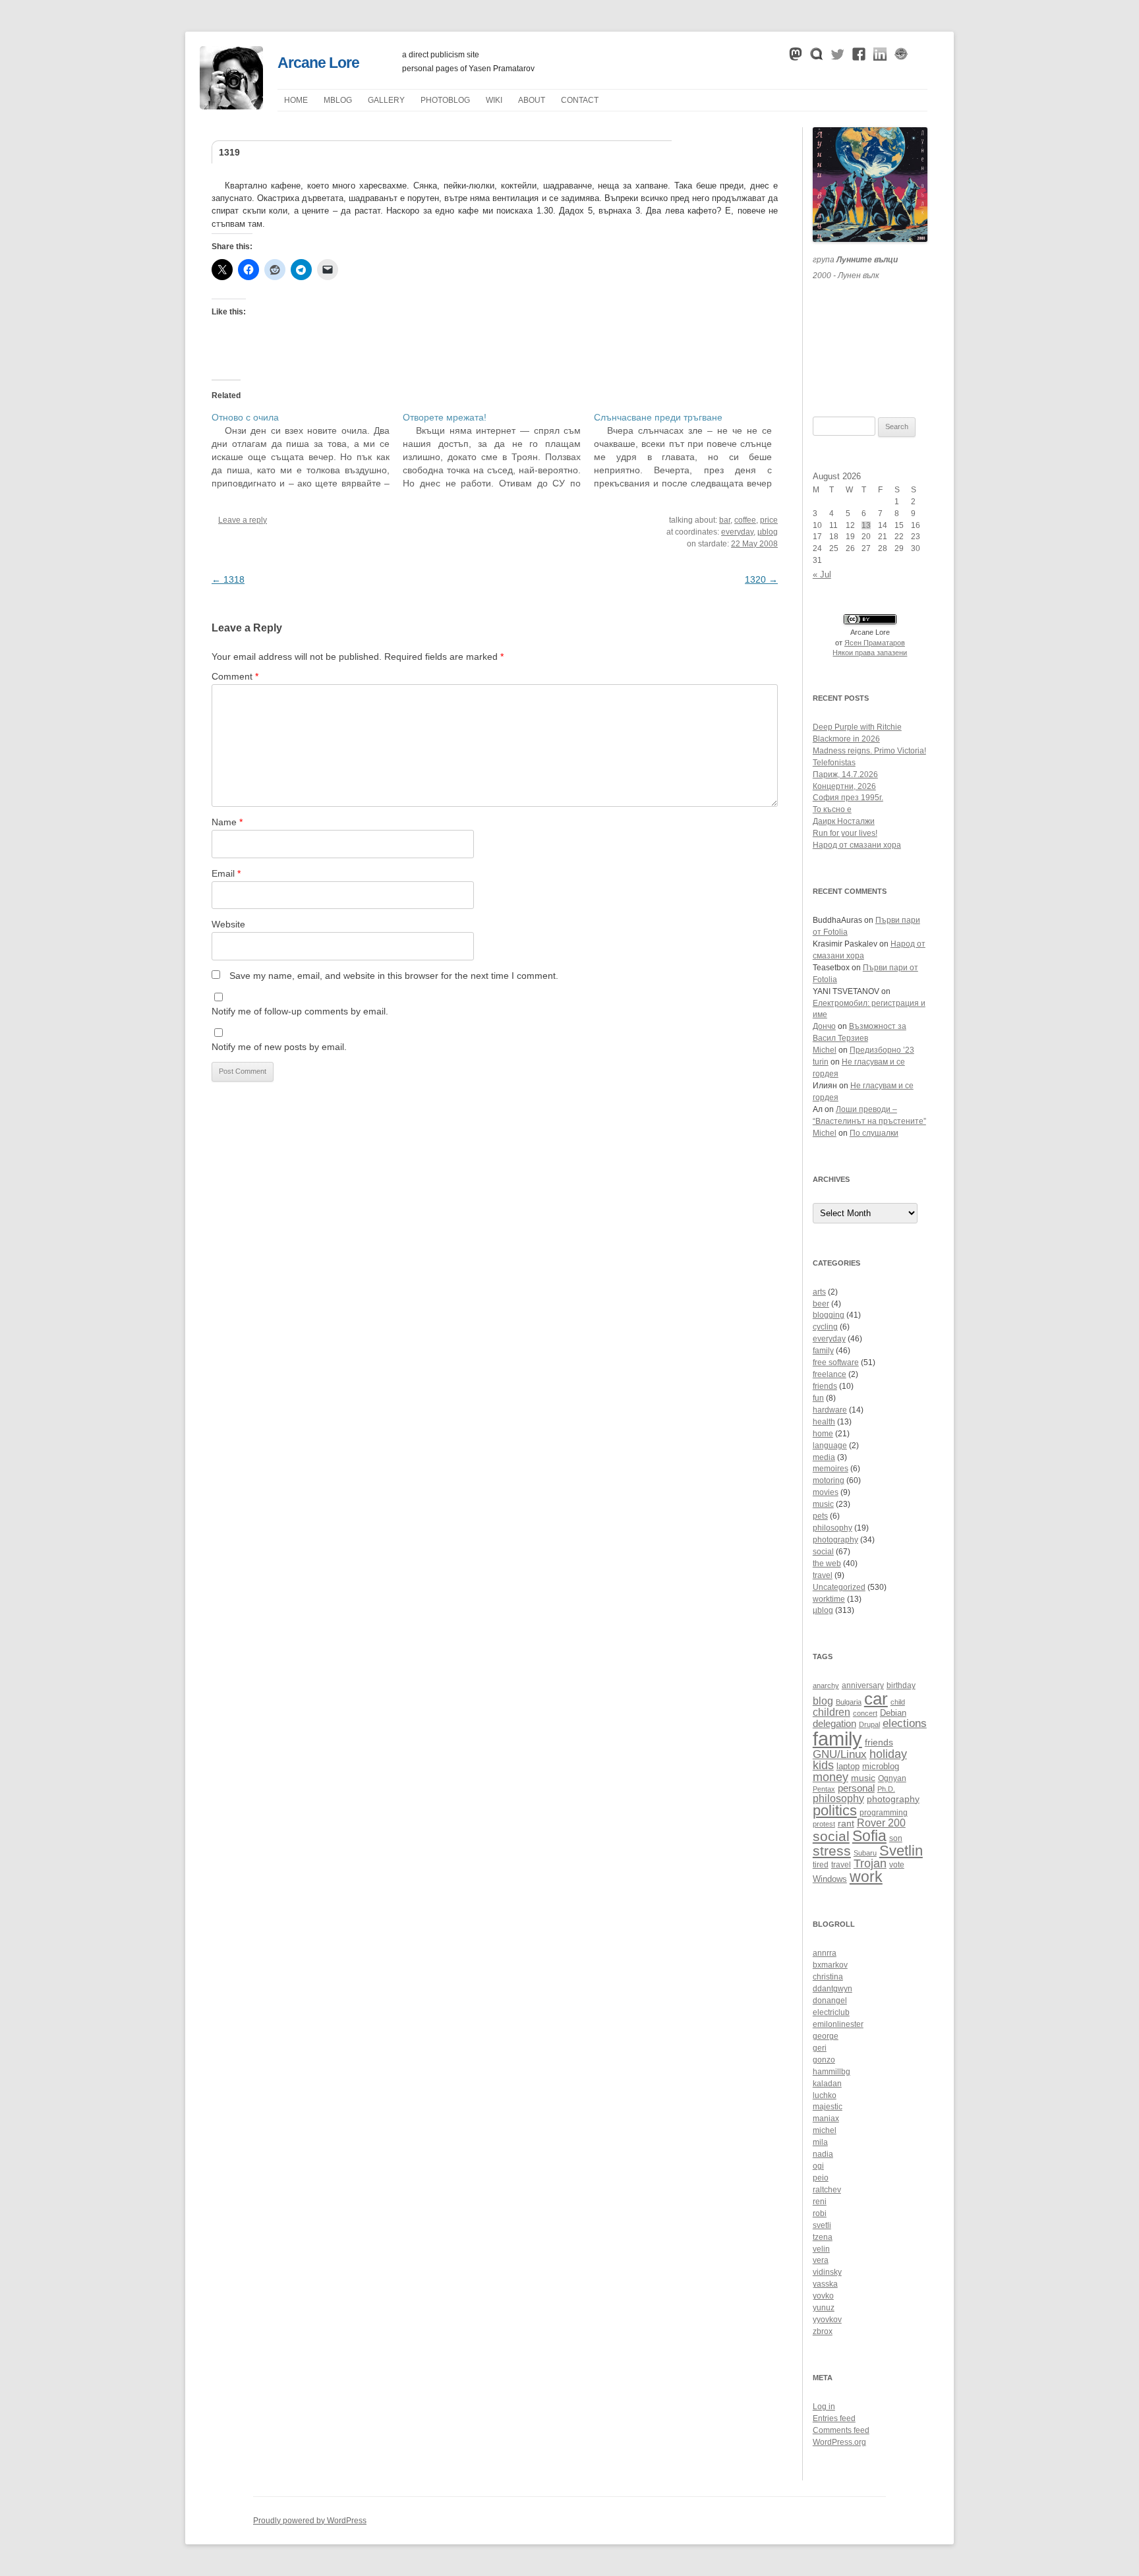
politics (835, 1810)
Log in (824, 2407)
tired (821, 1864)
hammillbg (832, 2072)
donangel (830, 2001)
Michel (825, 1050)
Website (228, 924)
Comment (235, 676)
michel (825, 2130)
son (896, 1838)
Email (226, 873)
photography (835, 1540)
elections (905, 1723)
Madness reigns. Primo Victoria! (869, 751)
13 (866, 525)
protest (824, 1824)
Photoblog (445, 100)
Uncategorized (839, 1587)
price (769, 520)
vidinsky (827, 2272)
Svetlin (901, 1851)
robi (820, 2213)
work (866, 1877)
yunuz (824, 2308)
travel (823, 1575)
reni (820, 2202)
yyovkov (827, 2320)
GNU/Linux (840, 1754)
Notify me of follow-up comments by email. (300, 1011)
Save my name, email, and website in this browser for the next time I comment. (394, 976)
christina (828, 1977)
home (823, 1434)
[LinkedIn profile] (880, 57)
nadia (823, 2154)
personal (856, 1788)
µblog (338, 100)
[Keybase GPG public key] (901, 57)
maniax (826, 2119)
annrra (825, 1953)
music (823, 1504)
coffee (745, 520)
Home (296, 100)
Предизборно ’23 (882, 1050)
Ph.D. (886, 1789)
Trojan (870, 1863)
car (876, 1699)
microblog (881, 1767)
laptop (848, 1767)
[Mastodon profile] (796, 57)
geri (820, 2048)
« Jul (822, 574)
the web (827, 1564)
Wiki (494, 100)
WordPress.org (839, 2442)
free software (836, 1362)
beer (821, 1304)
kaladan (827, 2084)
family (823, 1351)
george (826, 2036)
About (532, 100)
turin (821, 1062)
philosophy (832, 1528)
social (823, 1552)
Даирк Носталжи (844, 821)
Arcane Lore (318, 63)
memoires (831, 1469)
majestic (828, 2107)
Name (227, 822)
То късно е (832, 809)
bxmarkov (830, 1965)
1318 (228, 579)
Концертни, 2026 (844, 786)
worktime (829, 1599)
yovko (823, 2296)
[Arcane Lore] (231, 106)
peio (821, 2178)
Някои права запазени (870, 653)
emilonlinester (838, 2024)
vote (897, 1864)
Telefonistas (834, 763)
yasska (825, 2284)
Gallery (386, 100)
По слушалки (874, 1133)
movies (826, 1492)
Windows (830, 1879)
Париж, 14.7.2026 (845, 775)
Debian (893, 1713)
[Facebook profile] (859, 57)
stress (832, 1851)
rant (846, 1824)
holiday (888, 1754)
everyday (737, 532)
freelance (830, 1374)
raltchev (827, 2190)
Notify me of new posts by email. (279, 1047)
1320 (761, 579)
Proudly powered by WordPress (310, 2521)
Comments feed (841, 2430)
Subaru (865, 1853)
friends (825, 1386)
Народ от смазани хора (857, 845)
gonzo (824, 2060)
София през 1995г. (848, 798)
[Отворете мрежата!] (498, 450)
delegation (834, 1723)
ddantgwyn (832, 1989)
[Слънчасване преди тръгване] (689, 450)
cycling (825, 1327)
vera (821, 2260)
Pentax (824, 1789)
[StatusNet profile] (817, 57)
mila (820, 2142)
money (831, 1777)
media (824, 1457)
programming (884, 1812)
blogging (829, 1315)
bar (725, 520)
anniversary (863, 1685)
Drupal (869, 1724)
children (832, 1712)
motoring (829, 1480)
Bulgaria (849, 1702)
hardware (830, 1410)
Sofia (869, 1836)
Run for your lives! (845, 833)
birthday (901, 1685)
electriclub (831, 2012)
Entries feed (834, 2418)
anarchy (826, 1685)
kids (823, 1765)
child (898, 1702)
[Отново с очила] (307, 450)
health (824, 1422)
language (830, 1446)
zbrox (823, 2331)
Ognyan (892, 1778)
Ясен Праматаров (875, 643)
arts (819, 1292)
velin (821, 2249)
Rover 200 (881, 1823)
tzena (823, 2237)
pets (820, 1516)
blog (823, 1701)
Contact (580, 100)
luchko (825, 2095)
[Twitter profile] (838, 57)
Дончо (824, 1026)
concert (865, 1713)
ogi (818, 2166)
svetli (822, 2225)
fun (818, 1398)
